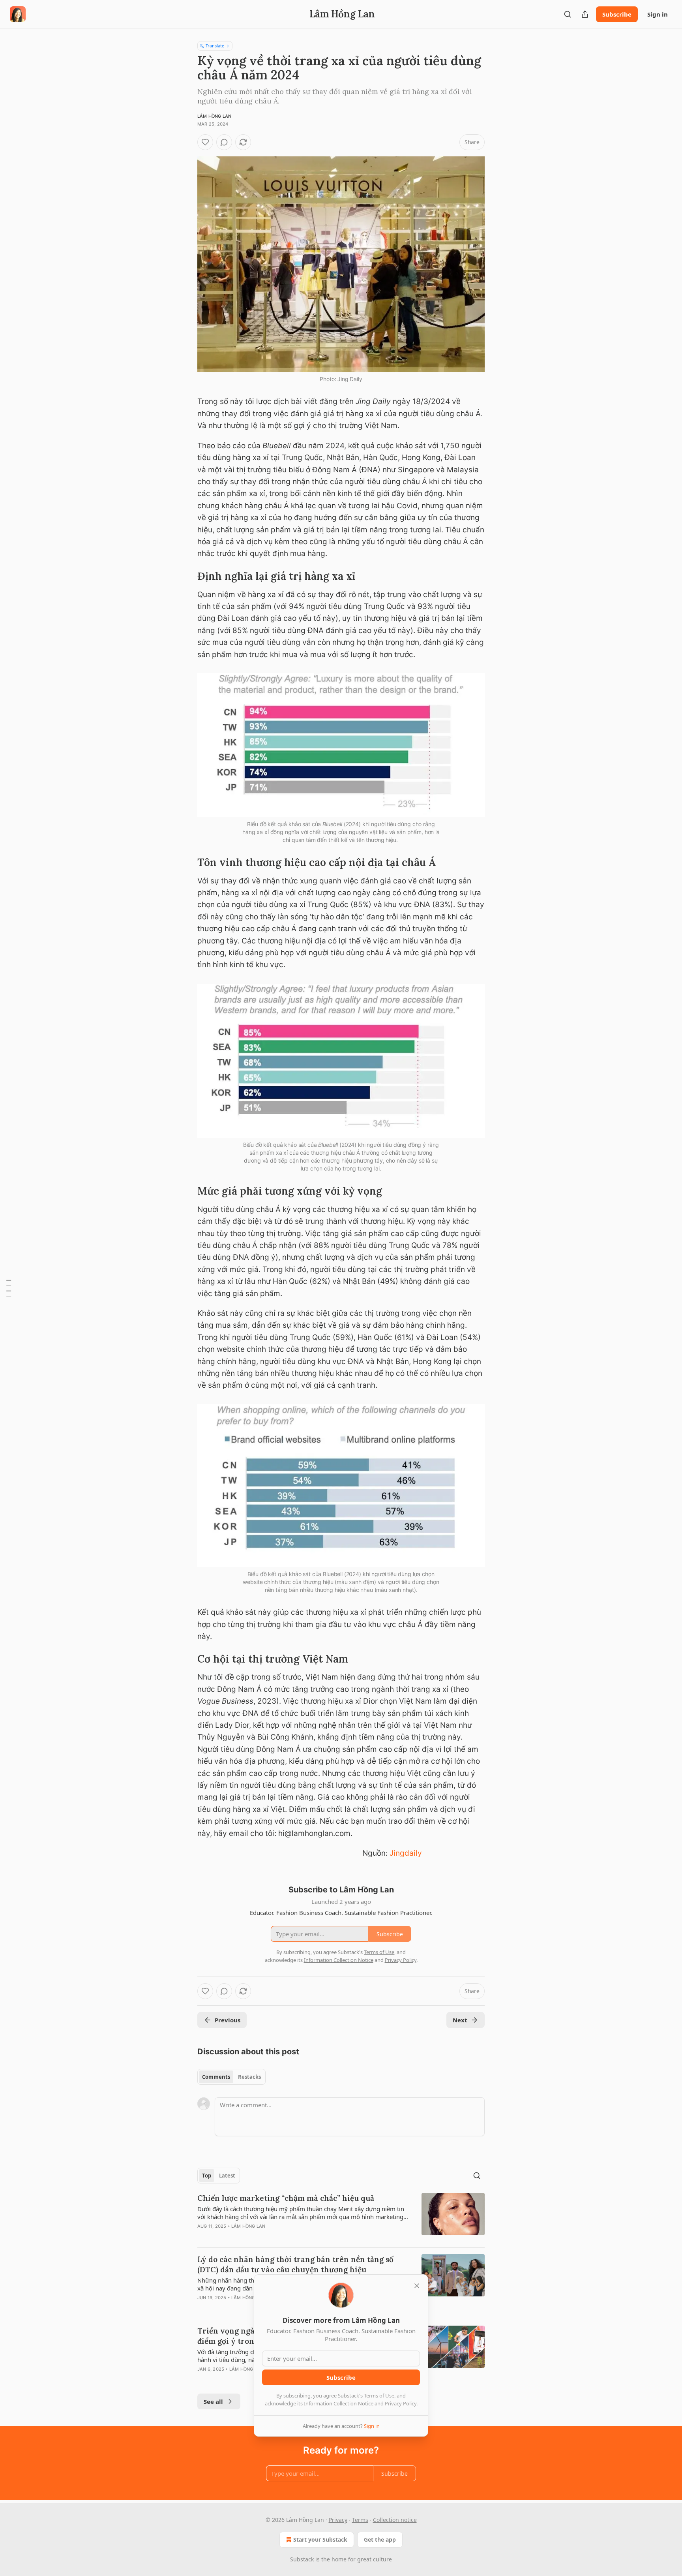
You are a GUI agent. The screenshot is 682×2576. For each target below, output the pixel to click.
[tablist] (231, 2077)
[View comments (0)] (224, 142)
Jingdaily (406, 1853)
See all (213, 2401)
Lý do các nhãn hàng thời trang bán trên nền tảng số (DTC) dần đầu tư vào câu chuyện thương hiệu (295, 2264)
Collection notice (395, 2520)
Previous (228, 2020)
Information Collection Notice (339, 2403)
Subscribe (617, 14)
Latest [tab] (227, 2176)
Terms (360, 2520)
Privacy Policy (401, 2403)
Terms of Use (379, 2396)
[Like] (205, 142)
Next (460, 2020)
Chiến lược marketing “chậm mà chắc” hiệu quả (286, 2198)
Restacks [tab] (249, 2077)
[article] (341, 2217)
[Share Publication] (585, 14)
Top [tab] (207, 2176)
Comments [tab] (216, 2077)
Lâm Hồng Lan (214, 116)
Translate (215, 46)
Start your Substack (320, 2539)
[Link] (186, 576)
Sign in (658, 14)
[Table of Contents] (9, 1288)
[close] (417, 2286)
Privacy (338, 2520)
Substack (302, 2559)
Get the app (380, 2539)
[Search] (568, 14)
